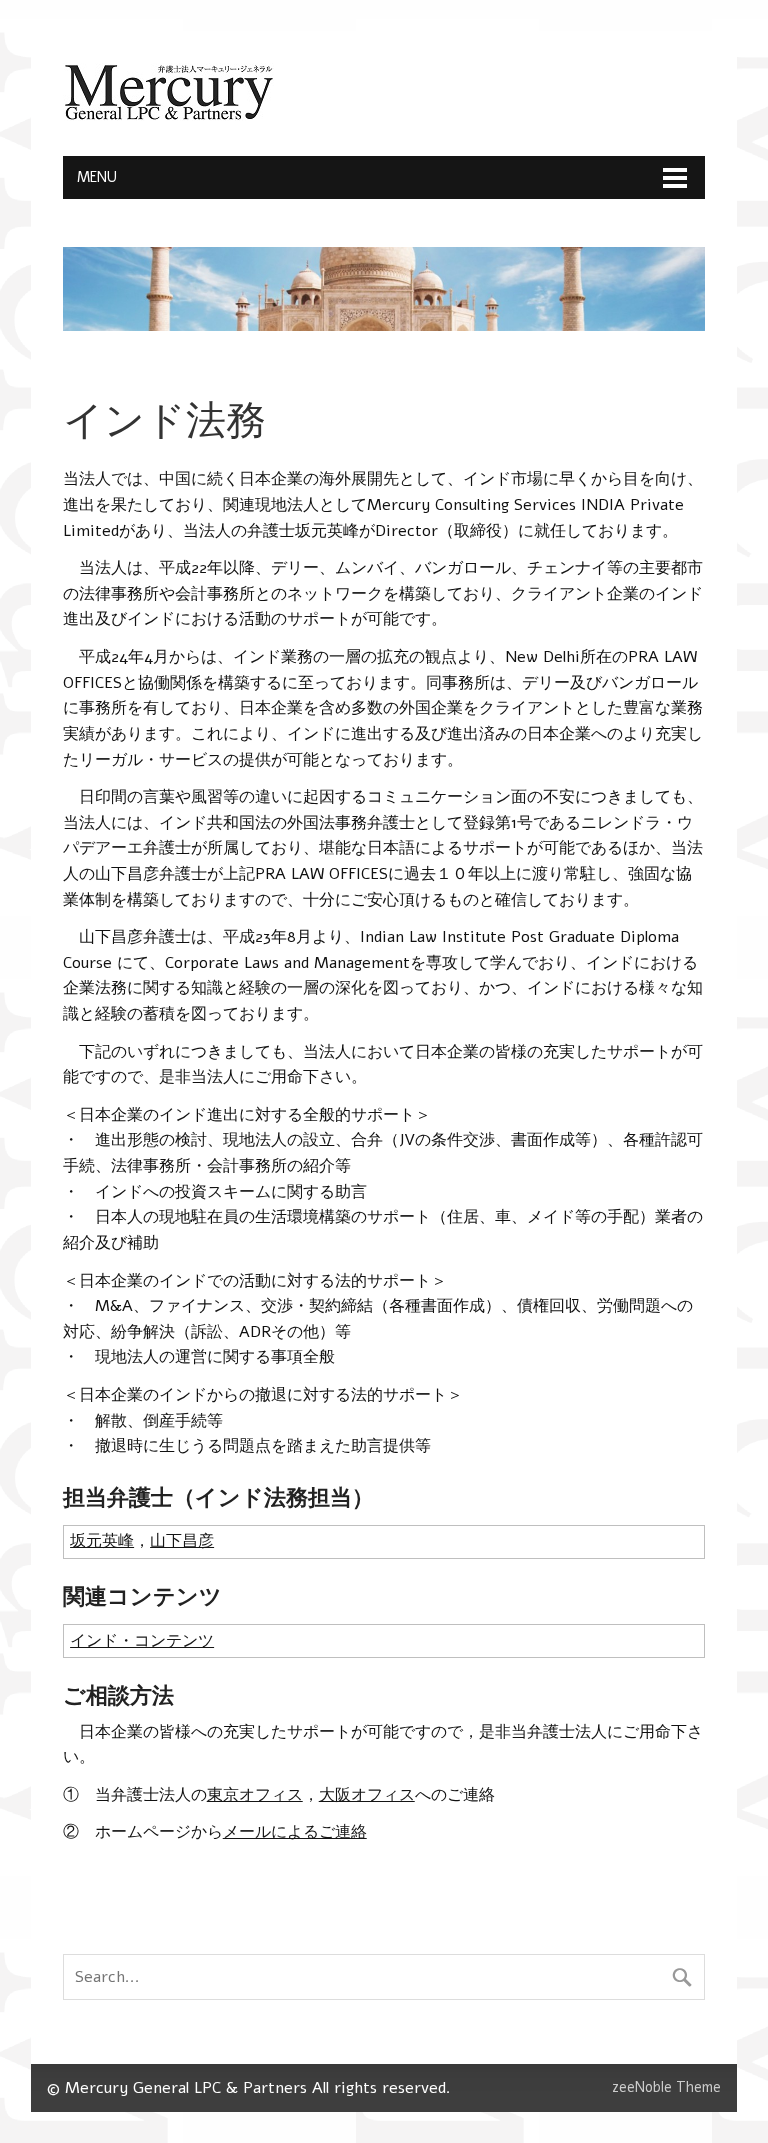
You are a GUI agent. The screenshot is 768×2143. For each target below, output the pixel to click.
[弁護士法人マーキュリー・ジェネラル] (168, 116)
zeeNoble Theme (666, 2087)
